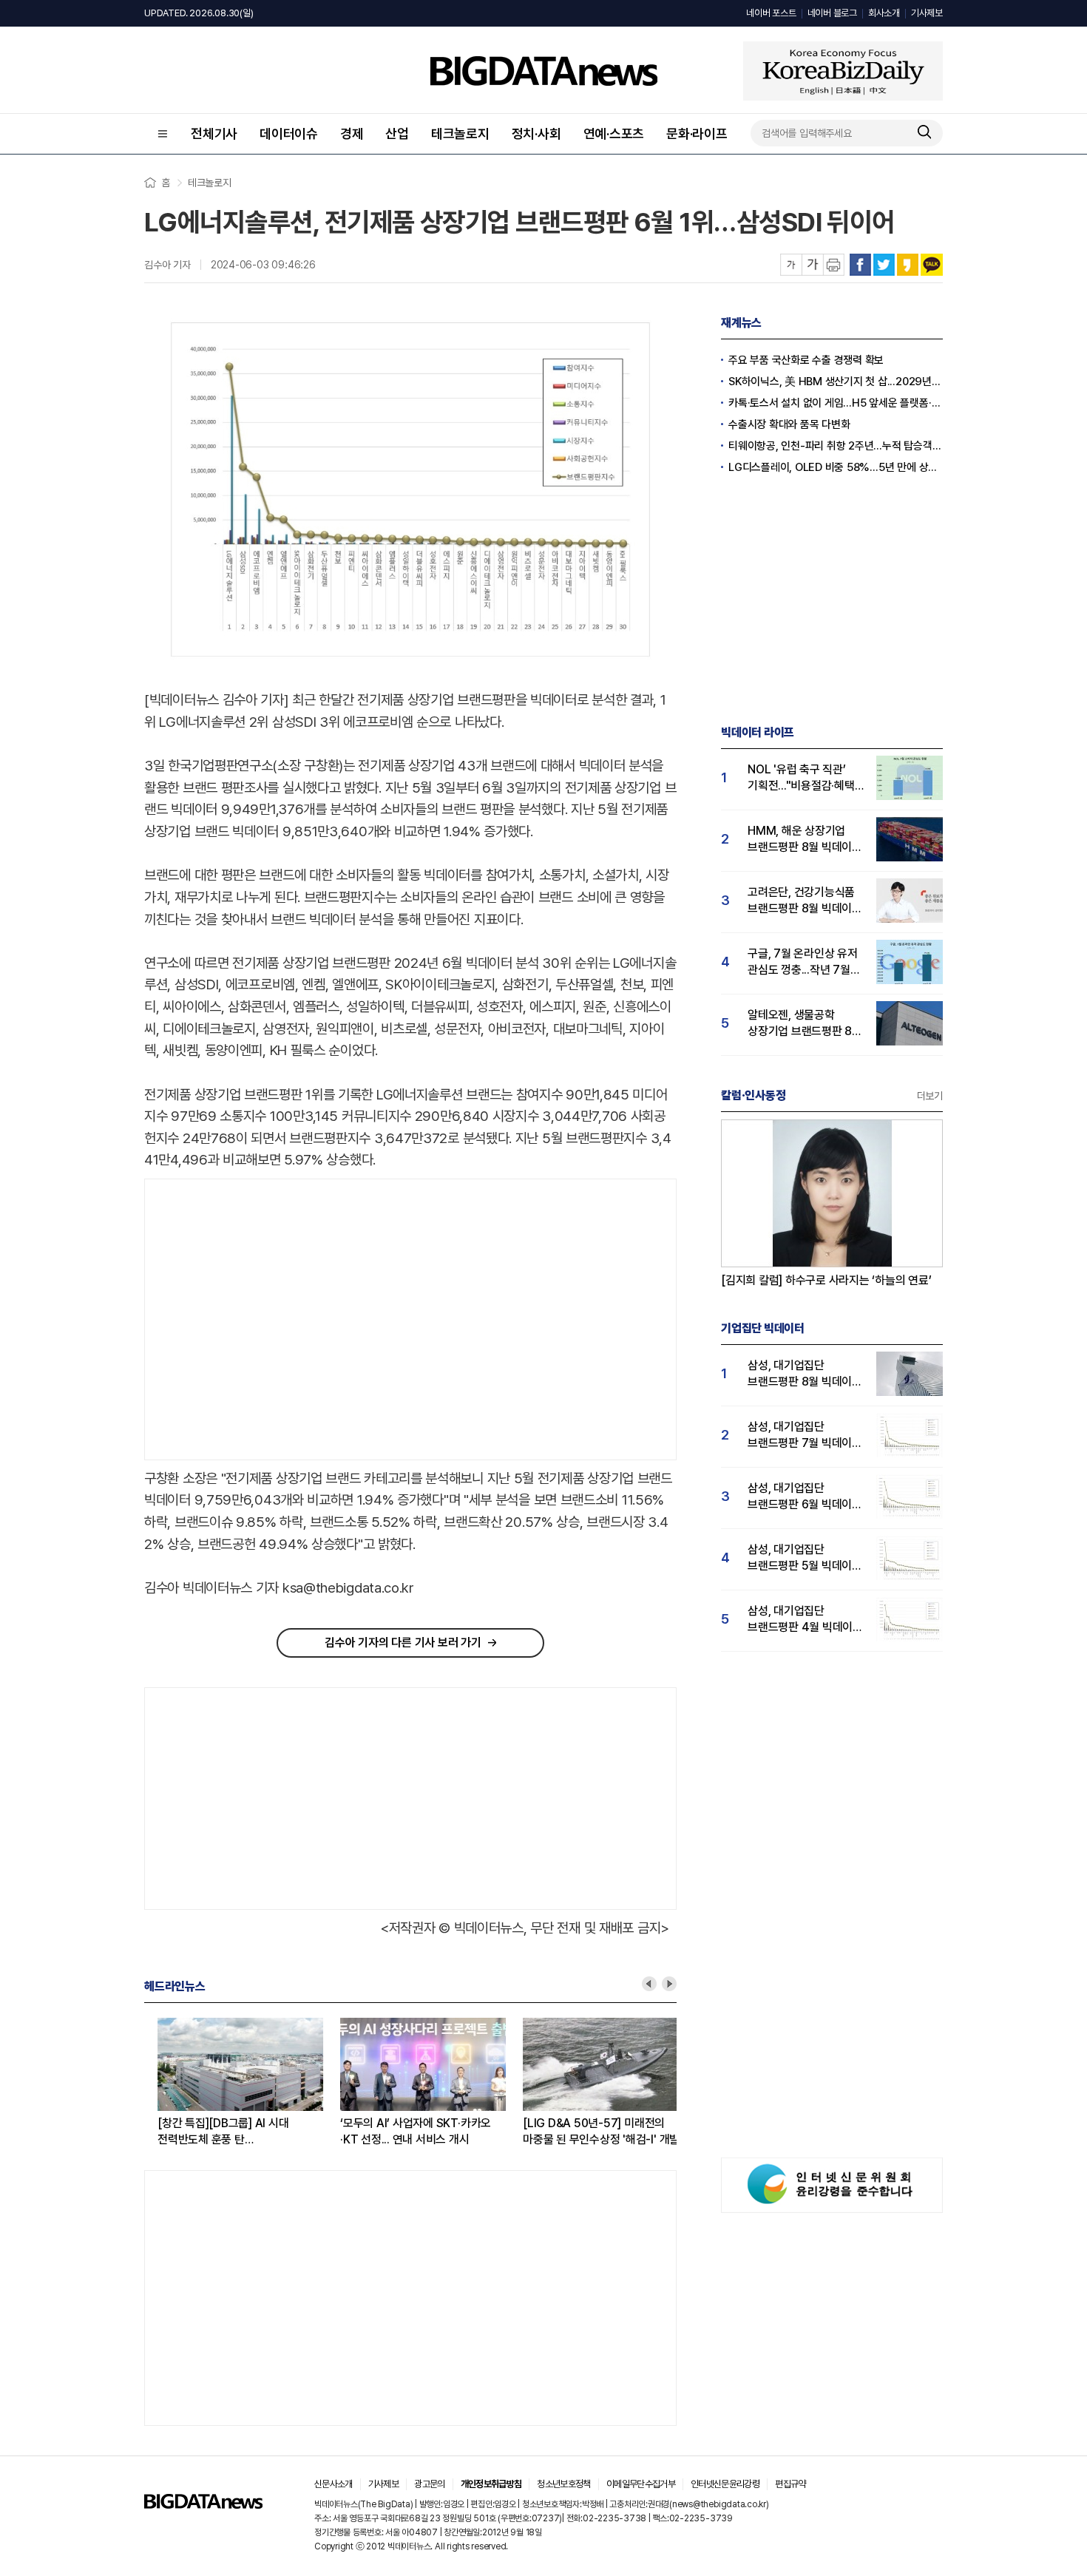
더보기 (930, 1096)
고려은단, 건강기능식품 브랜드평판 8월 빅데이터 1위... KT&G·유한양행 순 (805, 901)
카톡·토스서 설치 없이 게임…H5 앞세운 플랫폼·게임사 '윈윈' (836, 403)
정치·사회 (536, 133)
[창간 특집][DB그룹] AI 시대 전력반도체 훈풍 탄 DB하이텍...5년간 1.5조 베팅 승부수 (210, 2132)
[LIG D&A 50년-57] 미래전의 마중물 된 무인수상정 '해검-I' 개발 (588, 2131)
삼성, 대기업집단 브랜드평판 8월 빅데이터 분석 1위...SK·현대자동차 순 (805, 1374)
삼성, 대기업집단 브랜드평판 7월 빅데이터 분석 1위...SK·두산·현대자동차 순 (805, 1436)
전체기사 (214, 133)
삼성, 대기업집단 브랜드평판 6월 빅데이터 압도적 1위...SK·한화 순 (805, 1497)
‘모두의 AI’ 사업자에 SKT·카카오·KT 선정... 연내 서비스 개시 (402, 2131)
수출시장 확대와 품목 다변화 (789, 424)
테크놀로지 (460, 133)
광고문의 (429, 2484)
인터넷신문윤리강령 (725, 2484)
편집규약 (790, 2484)
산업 (397, 133)
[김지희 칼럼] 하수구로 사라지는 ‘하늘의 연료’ (826, 1280)
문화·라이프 (697, 133)
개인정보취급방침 (491, 2484)
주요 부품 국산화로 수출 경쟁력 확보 (806, 360)
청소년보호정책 (563, 2484)
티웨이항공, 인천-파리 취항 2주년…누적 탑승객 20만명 (836, 446)
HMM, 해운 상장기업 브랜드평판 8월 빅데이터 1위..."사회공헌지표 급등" (805, 840)
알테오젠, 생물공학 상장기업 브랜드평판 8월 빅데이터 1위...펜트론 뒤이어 (805, 1024)
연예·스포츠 (614, 133)
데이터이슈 (289, 133)
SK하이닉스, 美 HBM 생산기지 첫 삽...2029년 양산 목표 (836, 382)
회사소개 (884, 13)
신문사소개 (333, 2484)
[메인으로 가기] (203, 2505)
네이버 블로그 (832, 13)
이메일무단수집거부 (641, 2484)
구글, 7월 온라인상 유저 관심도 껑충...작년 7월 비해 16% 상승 (803, 962)
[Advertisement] (269, 1320)
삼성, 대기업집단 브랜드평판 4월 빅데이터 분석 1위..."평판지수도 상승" (805, 1620)
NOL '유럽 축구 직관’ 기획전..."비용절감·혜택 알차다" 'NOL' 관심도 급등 (801, 778)
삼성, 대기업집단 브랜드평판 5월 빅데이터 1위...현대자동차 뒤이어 (805, 1558)
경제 (352, 133)
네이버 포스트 (771, 13)
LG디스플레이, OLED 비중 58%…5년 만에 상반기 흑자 (836, 467)
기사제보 (927, 13)
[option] (236, 2083)
